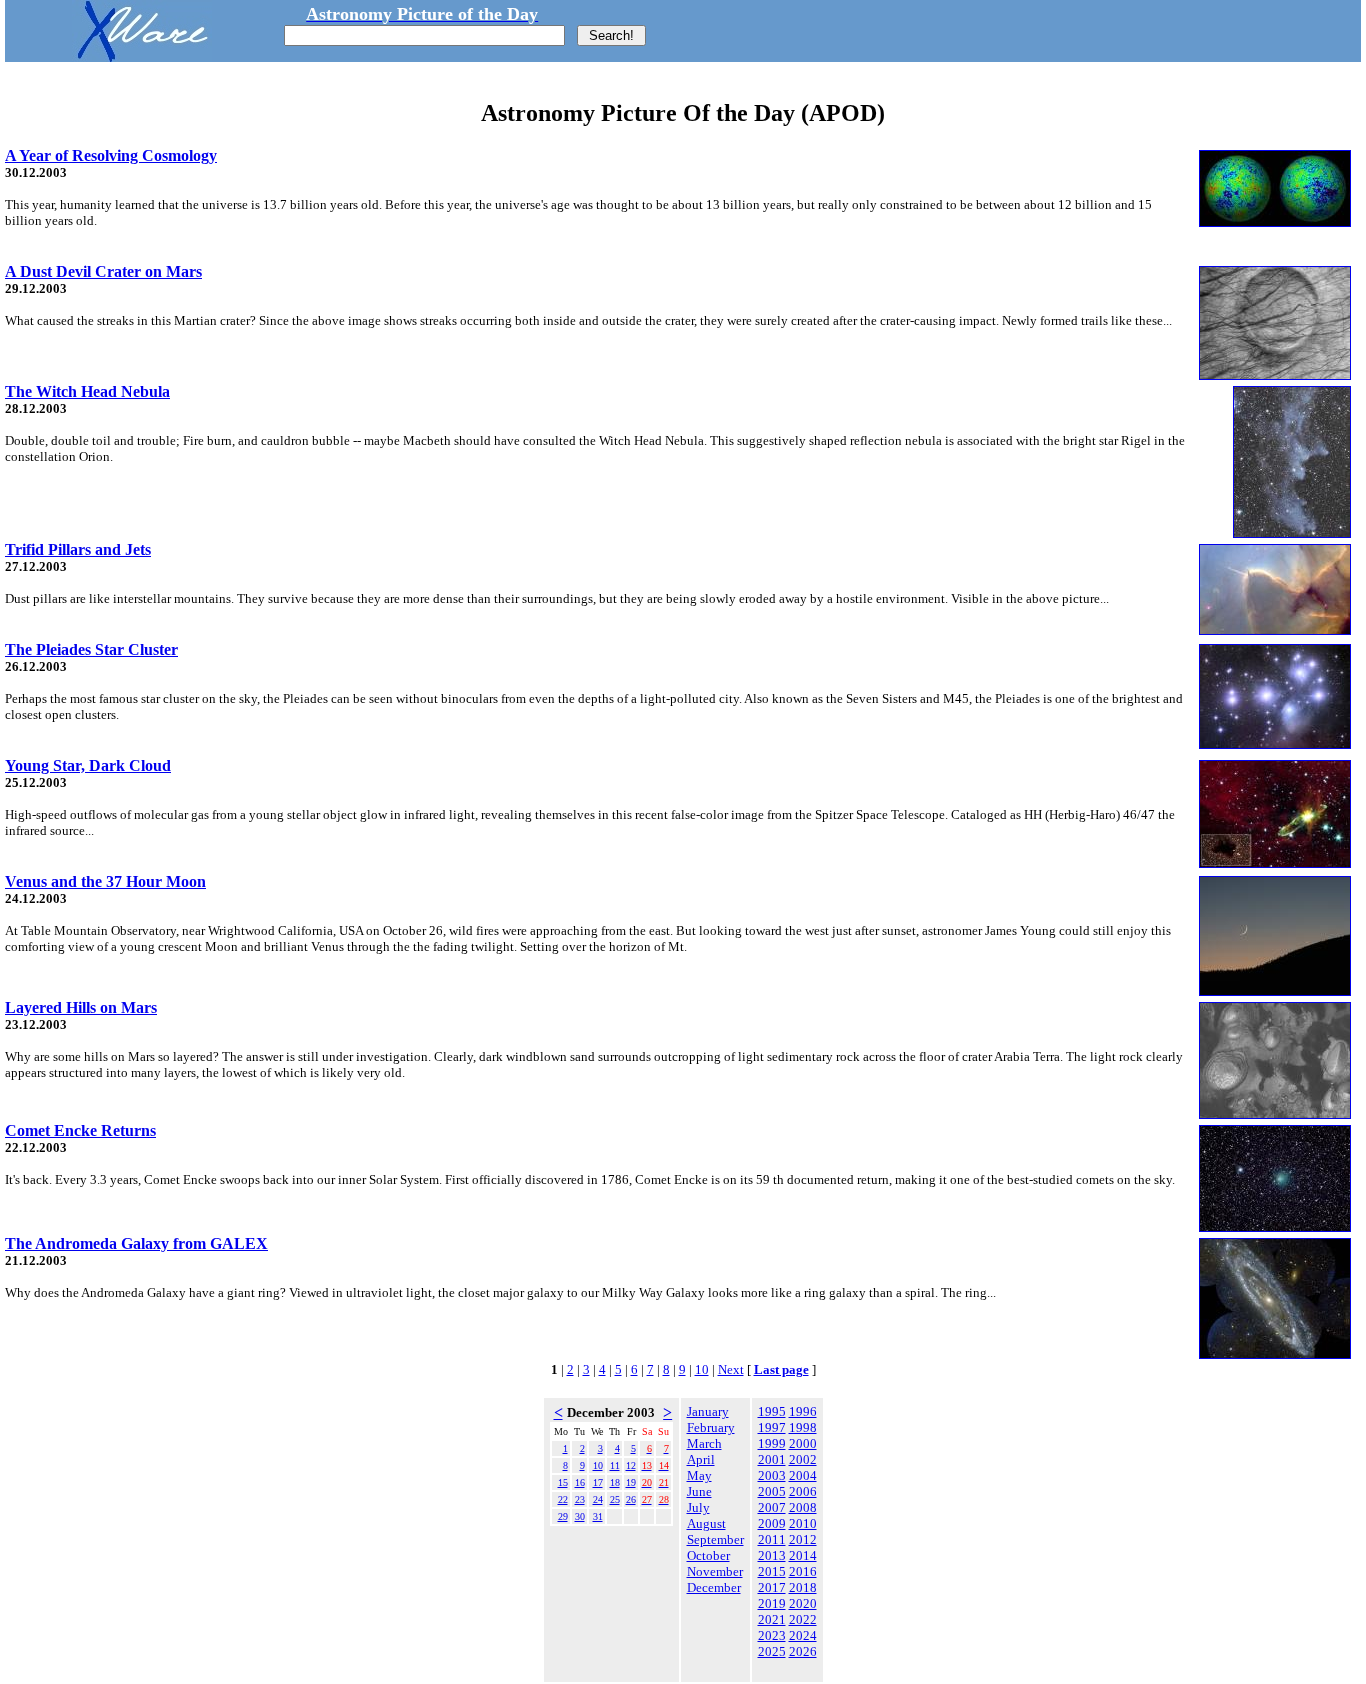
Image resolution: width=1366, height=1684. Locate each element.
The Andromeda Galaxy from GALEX (136, 1243)
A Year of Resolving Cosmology (111, 155)
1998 (803, 1427)
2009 (772, 1523)
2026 (803, 1651)
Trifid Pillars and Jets (78, 549)
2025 (772, 1651)
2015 (772, 1571)
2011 (772, 1539)
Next (731, 1369)
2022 (803, 1619)
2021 (772, 1619)
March (704, 1443)
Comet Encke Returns (80, 1130)
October (708, 1555)
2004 (803, 1475)
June (699, 1491)
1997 (772, 1427)
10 (702, 1369)
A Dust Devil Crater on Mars (103, 271)
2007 (772, 1507)
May (699, 1475)
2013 (772, 1555)
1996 (803, 1411)
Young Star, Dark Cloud (88, 765)
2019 (772, 1603)
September (715, 1539)
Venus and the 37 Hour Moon (105, 881)
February (711, 1427)
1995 (772, 1411)
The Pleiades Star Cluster (91, 649)
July (698, 1507)
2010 (803, 1523)
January (708, 1411)
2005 (772, 1491)
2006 (803, 1491)
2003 (772, 1475)
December (714, 1587)
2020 (803, 1603)
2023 (772, 1635)
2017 (772, 1587)
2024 (803, 1635)
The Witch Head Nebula (87, 391)
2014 (803, 1555)
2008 (803, 1507)
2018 (803, 1587)
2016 (803, 1571)
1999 (772, 1443)
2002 (803, 1459)
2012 (803, 1539)
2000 (803, 1443)
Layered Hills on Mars (81, 1007)
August (706, 1523)
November (715, 1571)
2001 (772, 1459)
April (701, 1459)
